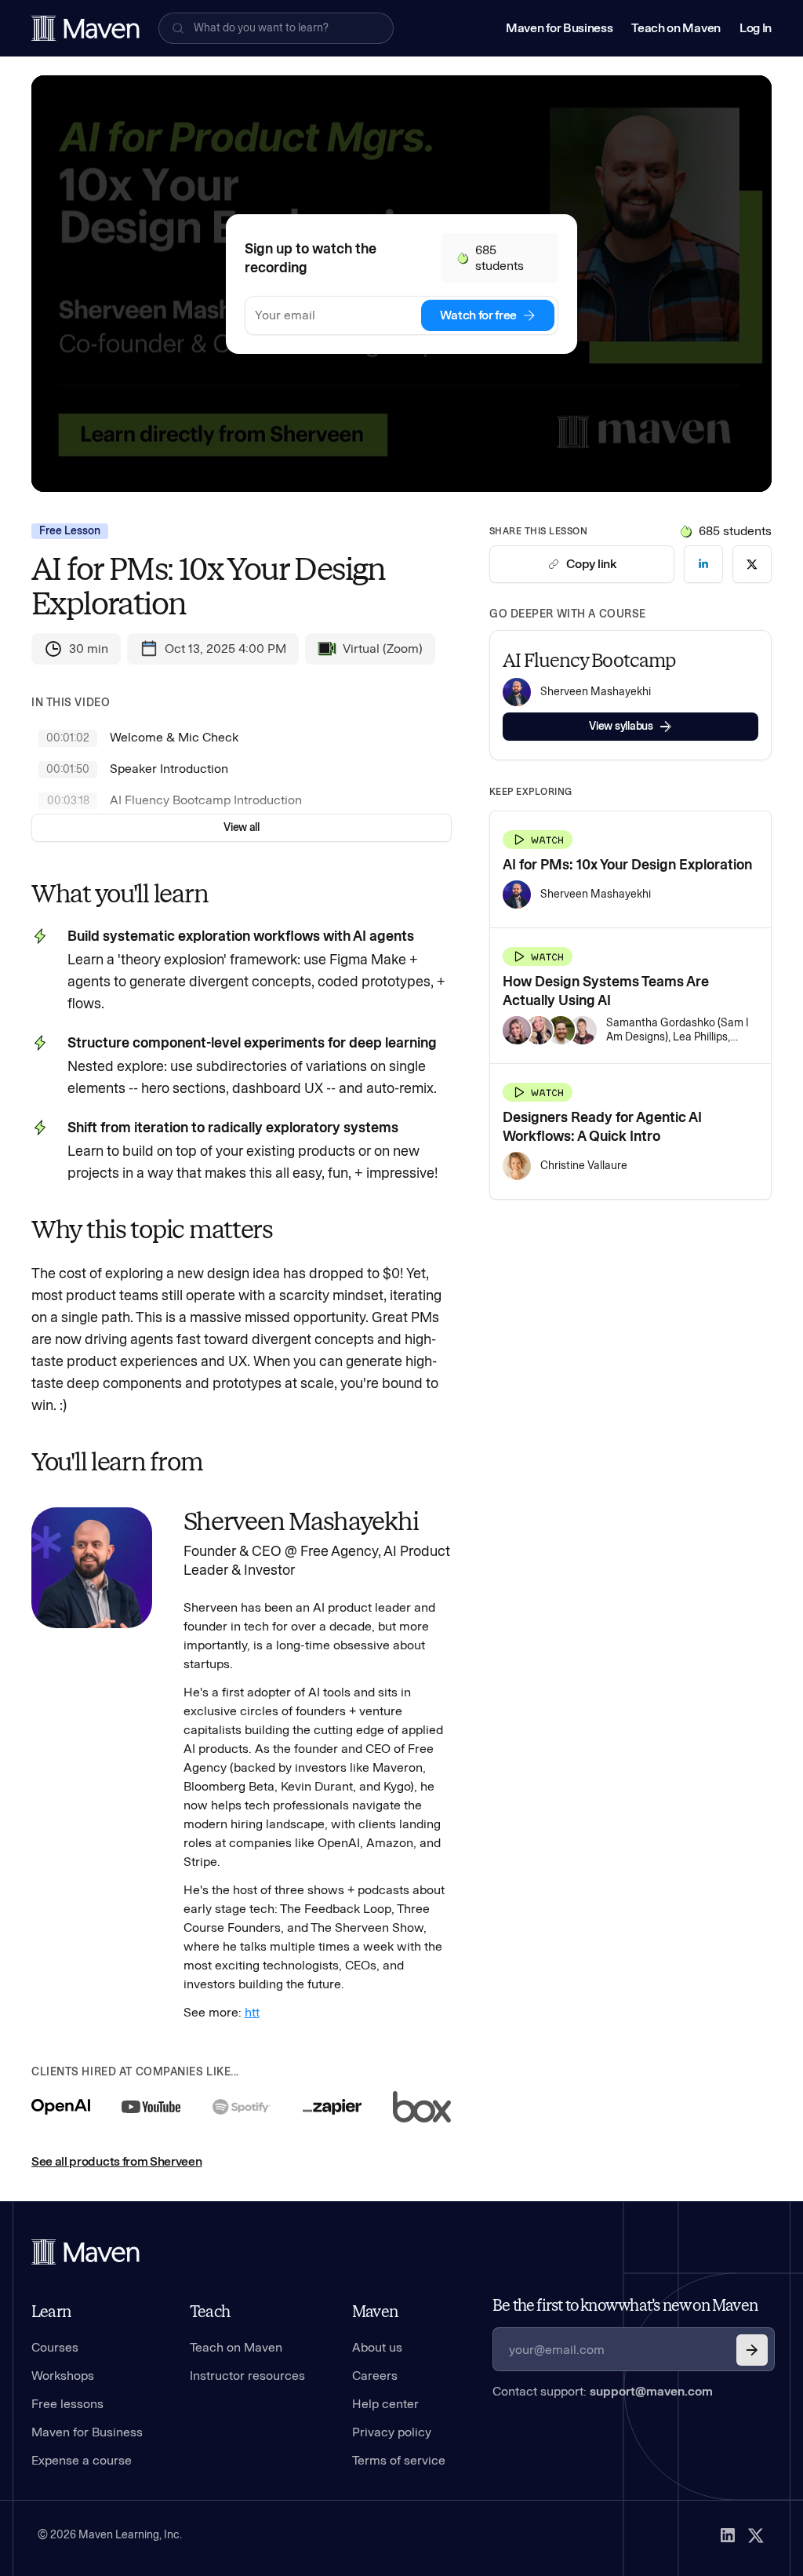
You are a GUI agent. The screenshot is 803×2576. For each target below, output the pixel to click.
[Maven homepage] (85, 28)
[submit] (752, 2350)
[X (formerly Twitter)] (756, 2535)
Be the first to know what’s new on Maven (625, 2305)
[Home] (85, 2252)
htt (252, 2012)
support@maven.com (651, 2391)
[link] (703, 564)
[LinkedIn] (728, 2535)
